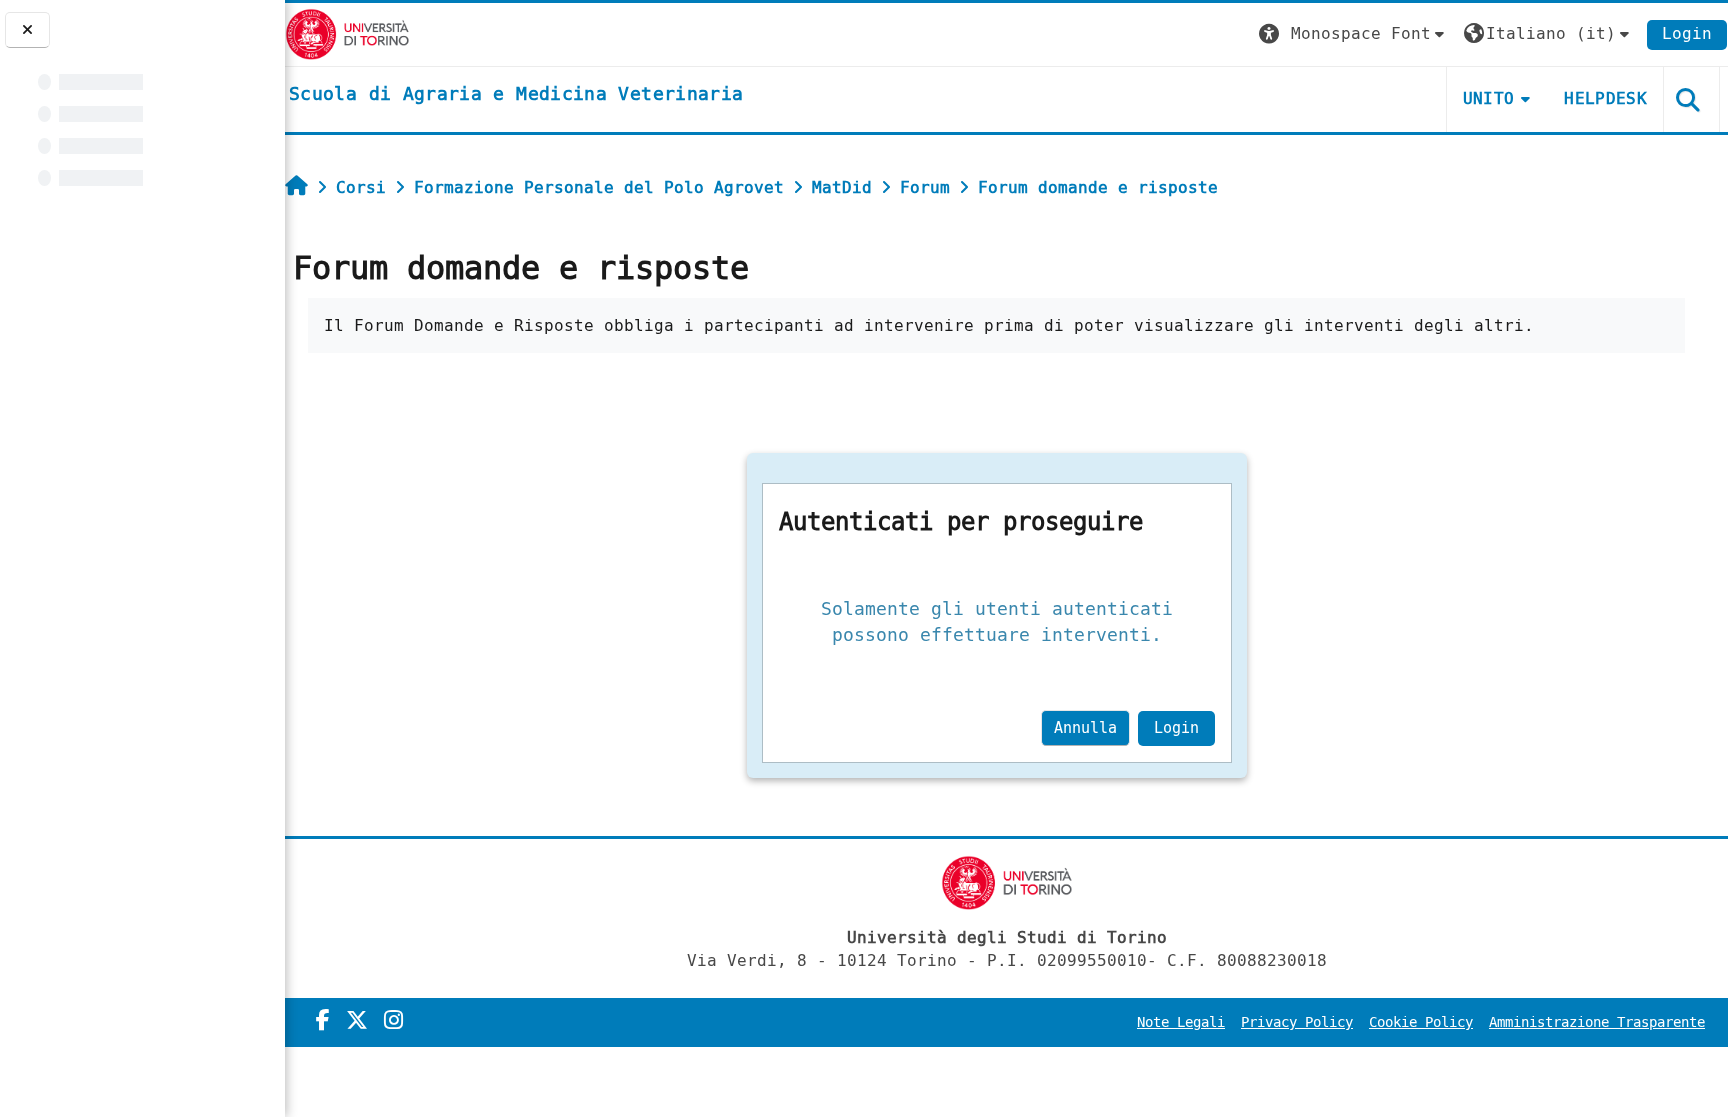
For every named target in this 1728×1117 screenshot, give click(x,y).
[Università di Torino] (347, 33)
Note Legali (1181, 1022)
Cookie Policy (1421, 1022)
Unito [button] (1489, 98)
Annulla (1085, 728)
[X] (357, 1021)
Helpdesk (1605, 98)
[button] (1354, 34)
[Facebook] (323, 1021)
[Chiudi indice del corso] (27, 30)
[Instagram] (393, 1021)
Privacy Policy (1297, 1022)
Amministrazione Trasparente (1597, 1022)
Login (1687, 33)
